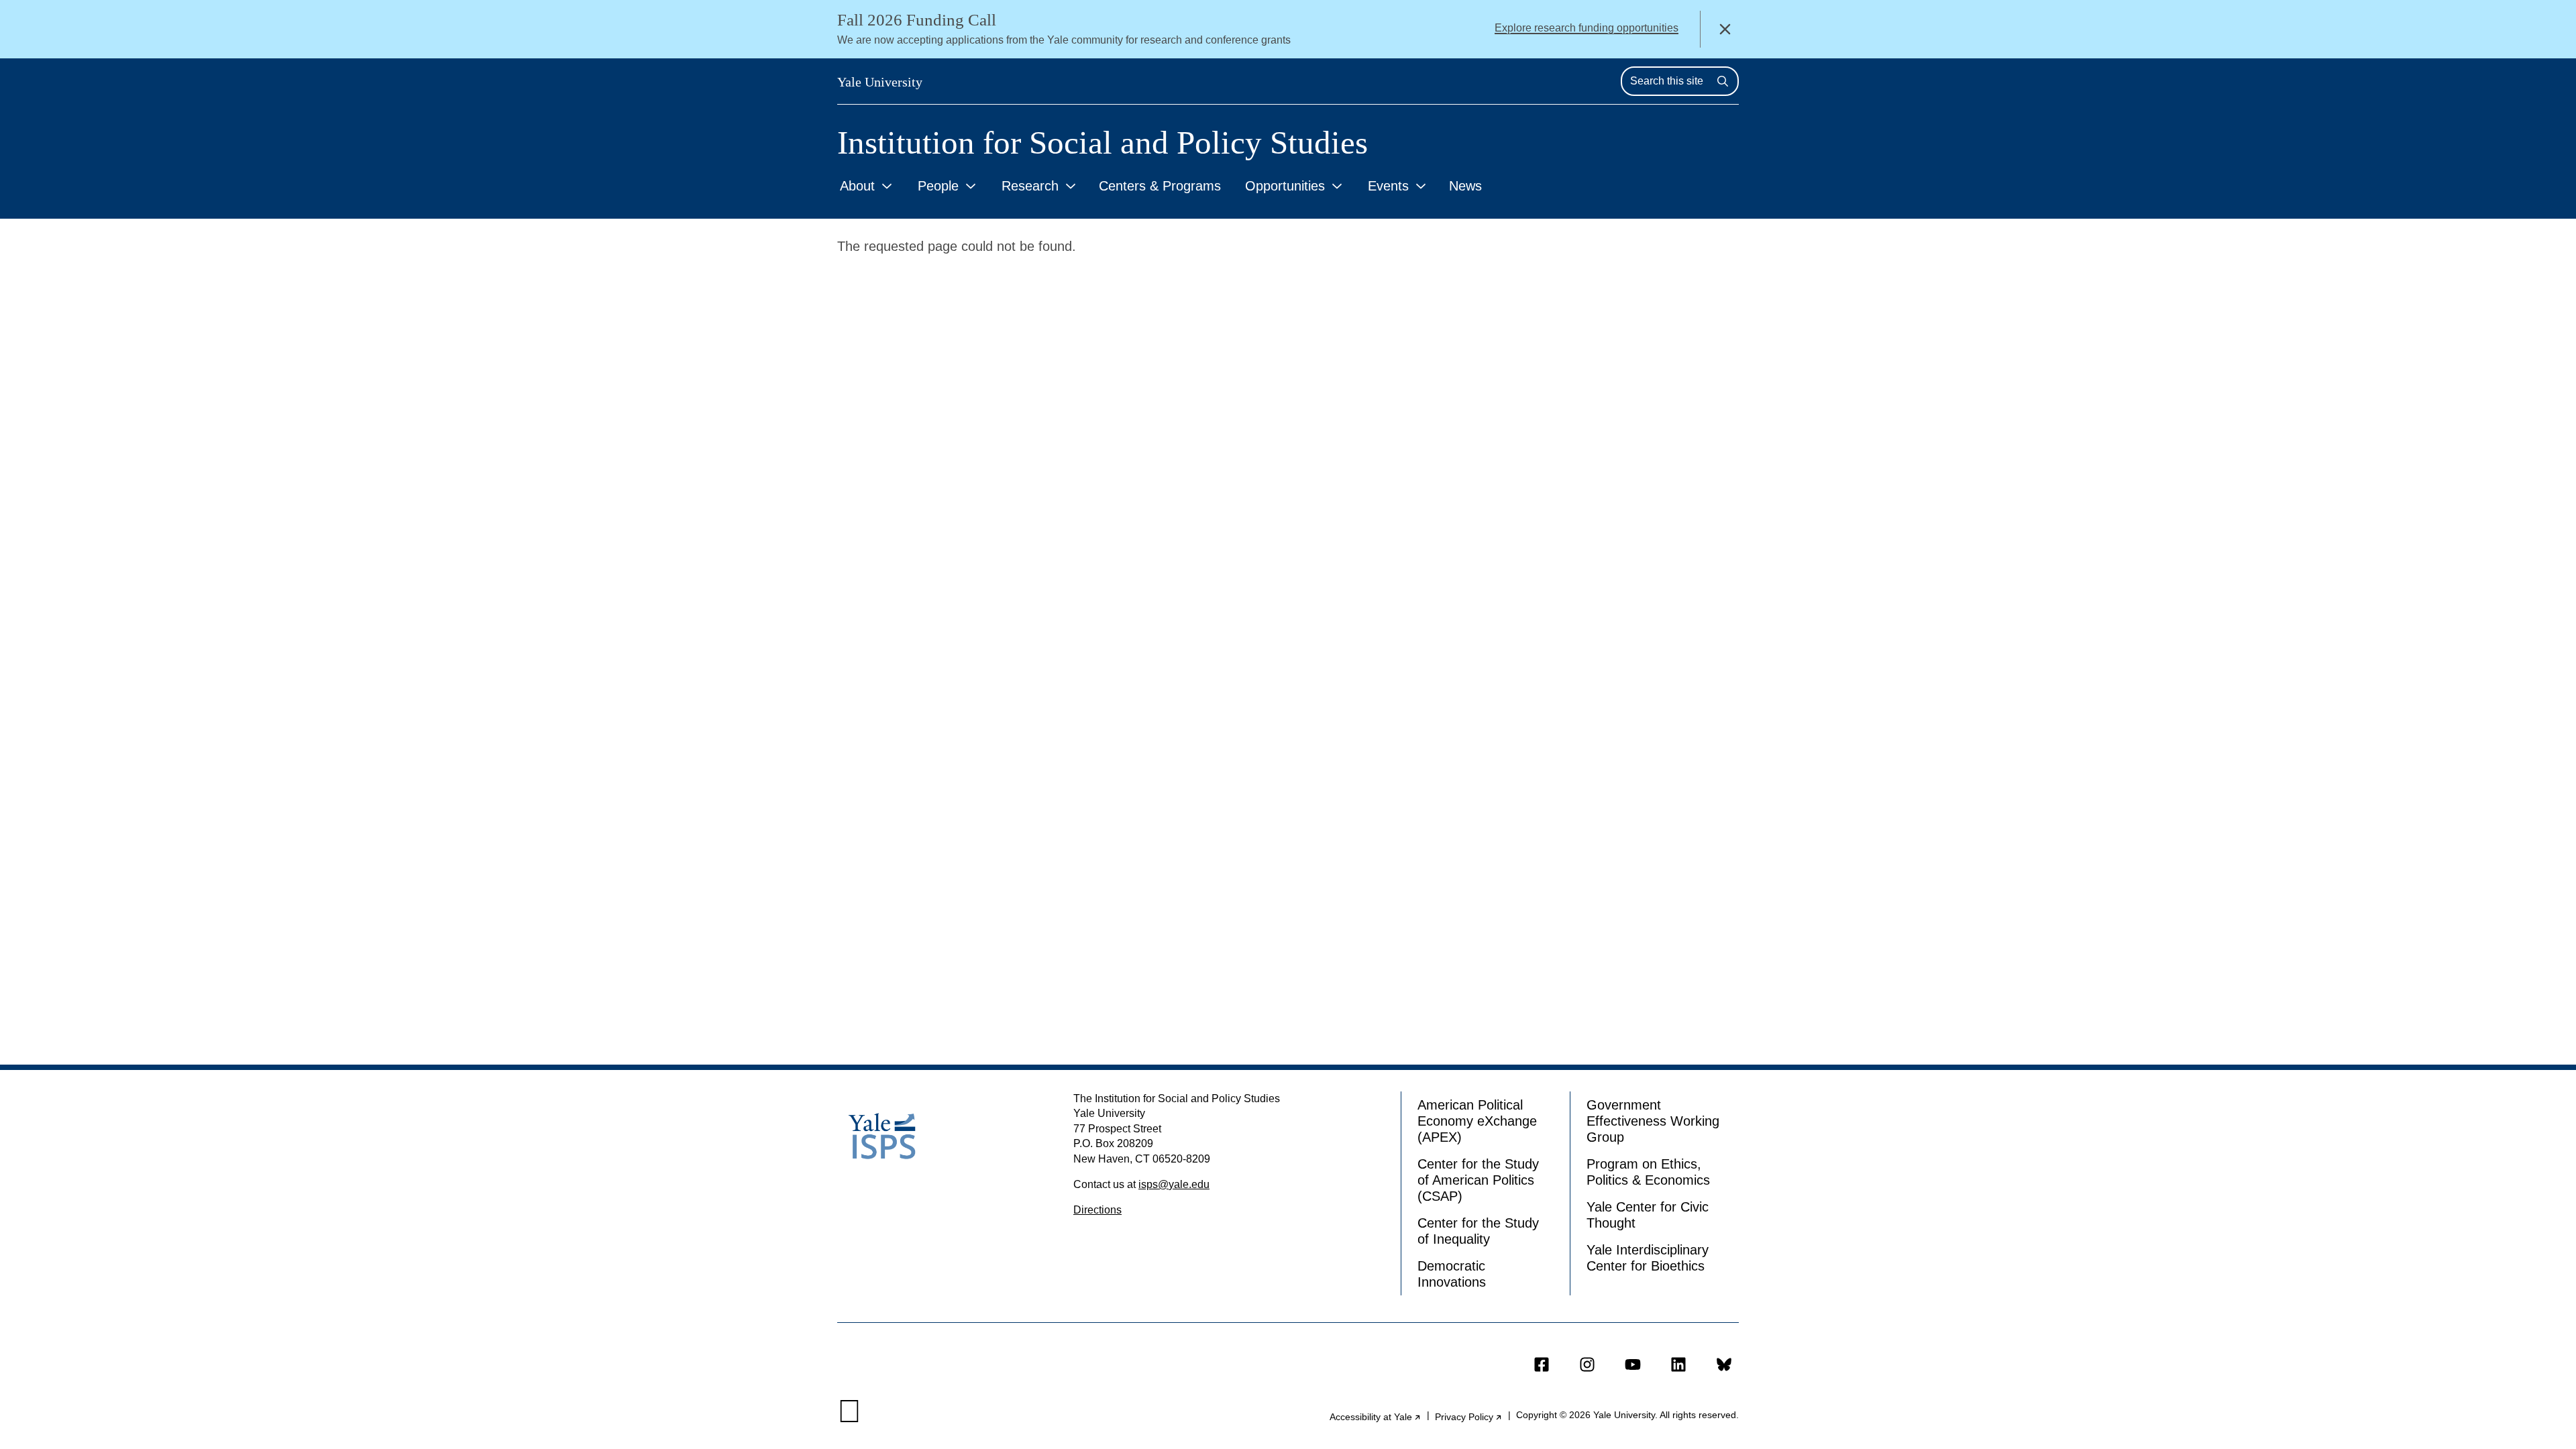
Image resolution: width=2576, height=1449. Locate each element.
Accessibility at (1376, 1417)
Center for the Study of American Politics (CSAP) (1478, 1180)
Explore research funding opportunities (1587, 28)
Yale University (880, 82)
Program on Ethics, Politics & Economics (1648, 1172)
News (1465, 186)
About (857, 186)
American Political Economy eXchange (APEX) (1477, 1121)
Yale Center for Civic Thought (1648, 1215)
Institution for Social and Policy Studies (1103, 143)
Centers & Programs (1160, 186)
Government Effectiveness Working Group (1653, 1121)
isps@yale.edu (1174, 1184)
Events (1388, 186)
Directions (1097, 1210)
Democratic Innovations (1452, 1274)
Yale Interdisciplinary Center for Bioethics (1648, 1258)
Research (1030, 186)
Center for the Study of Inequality (1478, 1231)
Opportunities (1285, 186)
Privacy (1469, 1417)
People (938, 186)
